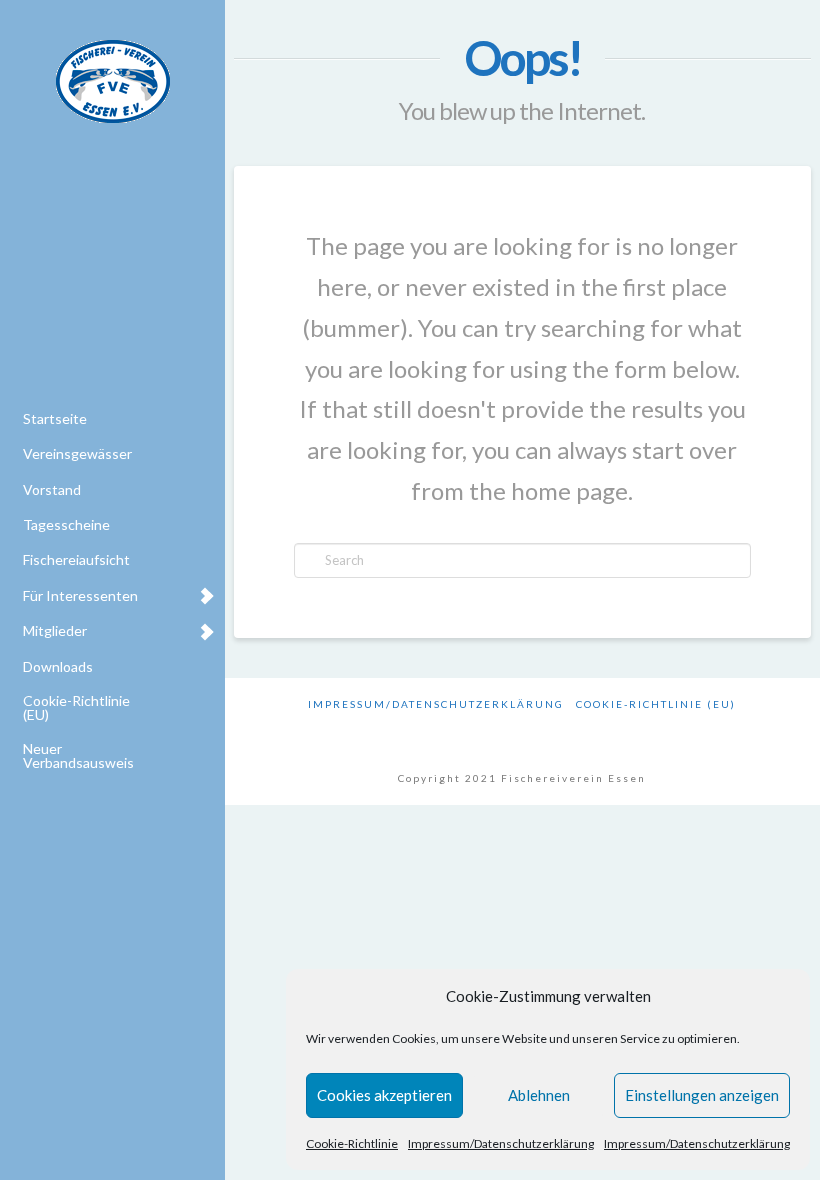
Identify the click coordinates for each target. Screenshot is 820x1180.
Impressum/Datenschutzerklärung (501, 1143)
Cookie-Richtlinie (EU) (656, 704)
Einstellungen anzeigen (702, 1095)
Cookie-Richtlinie (352, 1143)
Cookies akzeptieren (384, 1095)
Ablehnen (539, 1095)
